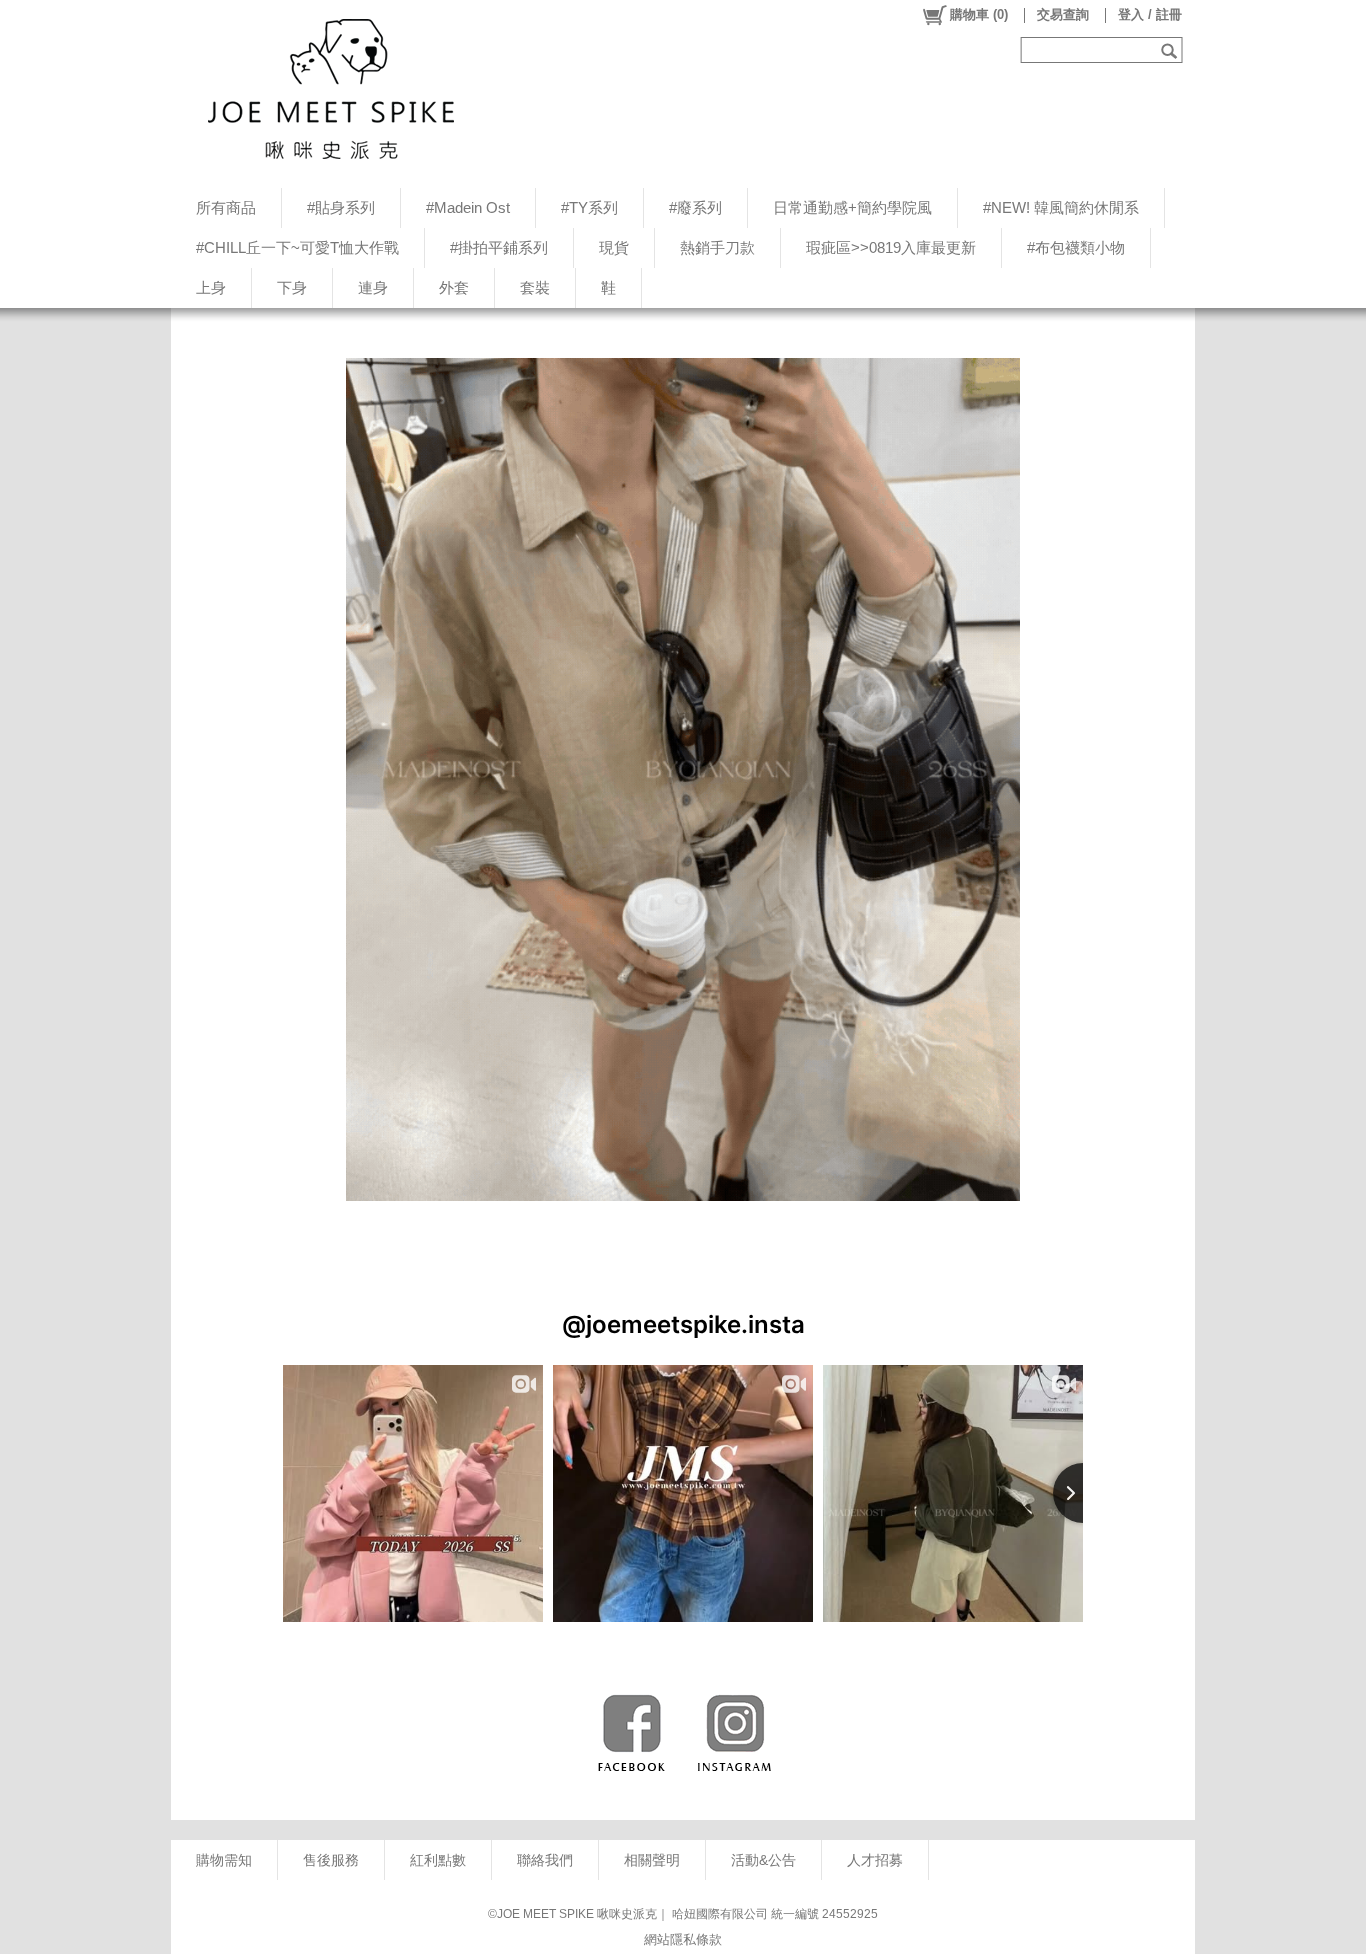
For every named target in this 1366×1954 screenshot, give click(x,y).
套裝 (535, 287)
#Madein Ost (468, 207)
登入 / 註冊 (1150, 14)
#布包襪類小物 (1076, 247)
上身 (211, 287)
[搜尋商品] (1171, 50)
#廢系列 (695, 207)
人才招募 (875, 1860)
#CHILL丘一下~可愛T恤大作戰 (297, 247)
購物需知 (224, 1860)
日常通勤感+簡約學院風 (852, 207)
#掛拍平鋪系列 (499, 247)
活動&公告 (763, 1860)
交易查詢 (1063, 14)
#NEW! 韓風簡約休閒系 (1061, 207)
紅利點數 (438, 1860)
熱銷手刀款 (717, 247)
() (979, 14)
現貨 (614, 247)
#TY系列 (589, 207)
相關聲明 (652, 1860)
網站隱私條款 (683, 1939)
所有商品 (226, 207)
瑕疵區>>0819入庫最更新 (891, 247)
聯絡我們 (545, 1860)
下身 (292, 287)
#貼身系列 (341, 207)
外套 (454, 287)
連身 (373, 287)
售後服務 (331, 1860)
